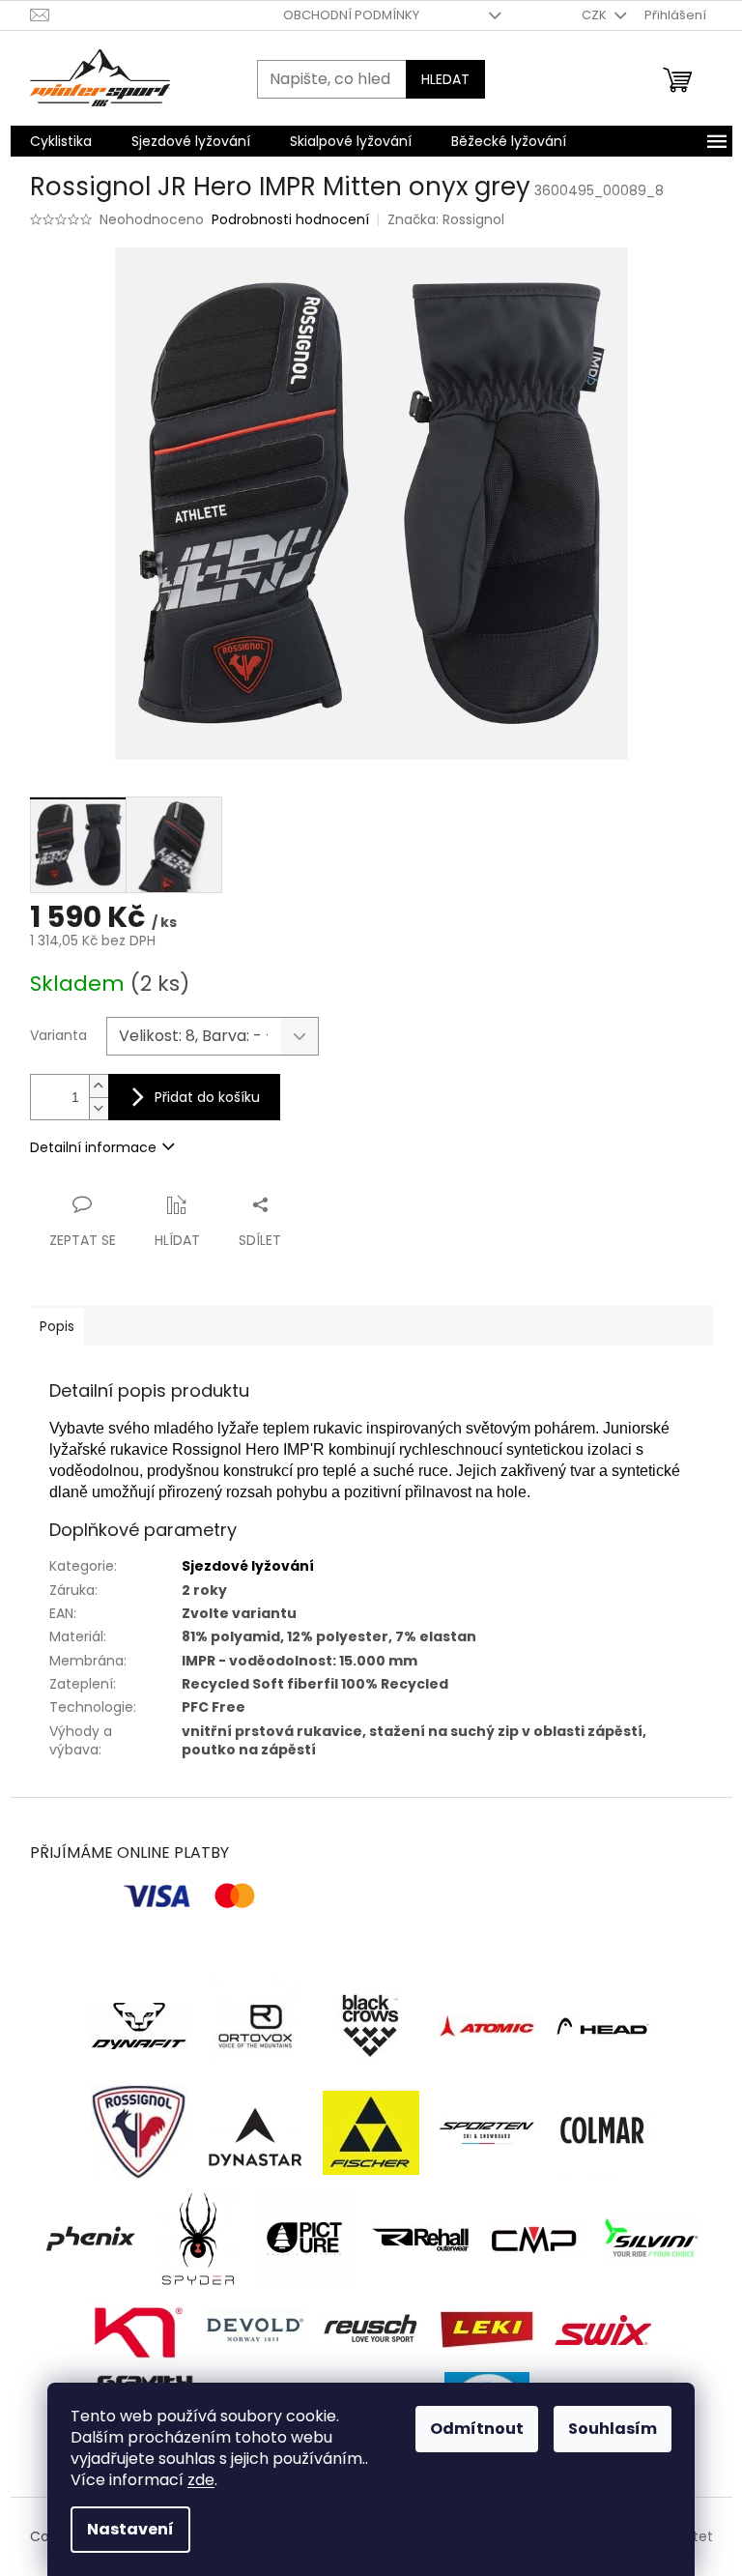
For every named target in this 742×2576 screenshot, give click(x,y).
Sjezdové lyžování (248, 1566)
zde (201, 2480)
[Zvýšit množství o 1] (99, 1086)
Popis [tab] (57, 1326)
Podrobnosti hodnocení (290, 220)
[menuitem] (61, 141)
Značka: (446, 219)
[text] (371, 1461)
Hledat (445, 79)
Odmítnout (477, 2429)
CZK (596, 15)
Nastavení (130, 2529)
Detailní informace (93, 1147)
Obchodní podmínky (351, 15)
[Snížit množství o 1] (99, 1108)
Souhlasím (613, 2429)
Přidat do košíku (207, 1097)
